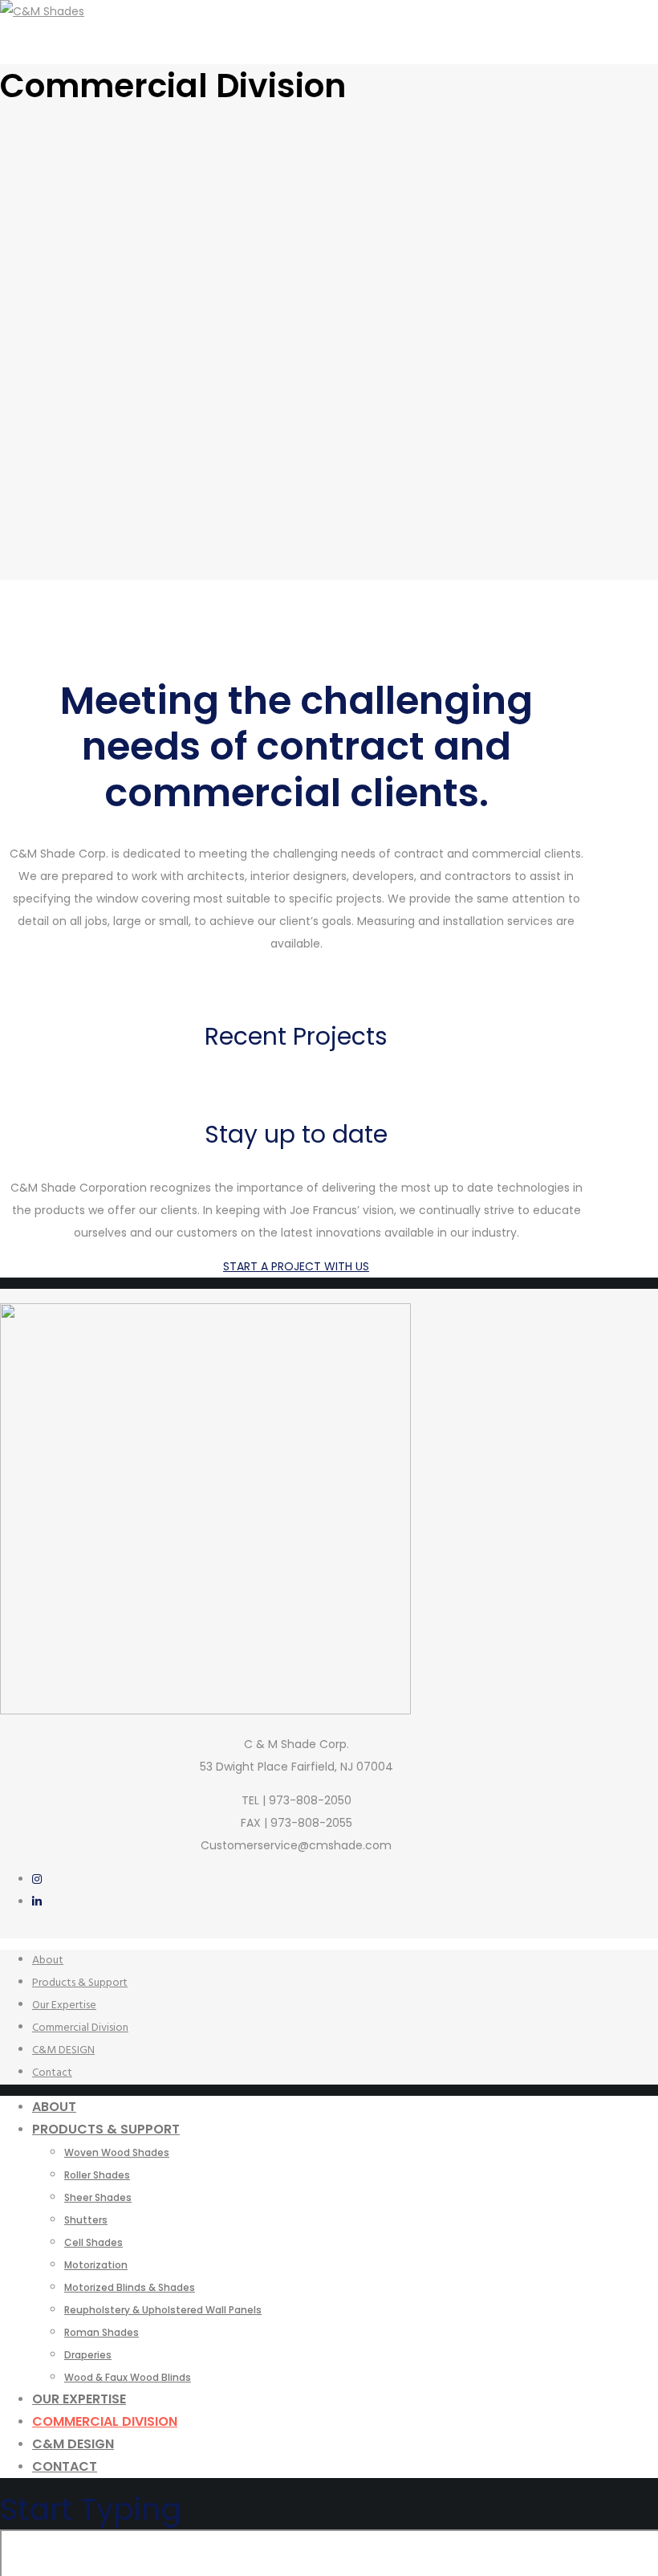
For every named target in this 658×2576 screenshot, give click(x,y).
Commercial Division (80, 2028)
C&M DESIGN (63, 2050)
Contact (52, 2073)
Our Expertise (64, 2005)
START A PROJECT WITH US (296, 1266)
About (48, 1961)
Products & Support (80, 1983)
